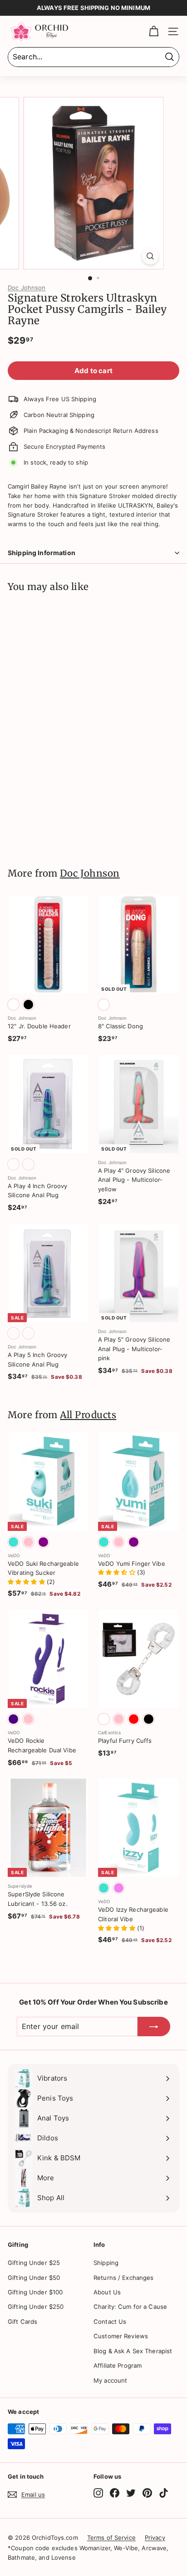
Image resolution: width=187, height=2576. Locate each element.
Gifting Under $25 (34, 2263)
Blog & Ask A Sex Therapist (133, 2351)
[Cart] (154, 31)
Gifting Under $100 (35, 2292)
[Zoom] (150, 256)
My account (110, 2380)
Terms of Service (111, 2538)
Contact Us (110, 2322)
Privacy (155, 2538)
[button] (27, 1582)
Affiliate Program (118, 2365)
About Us (107, 2292)
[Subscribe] (154, 2027)
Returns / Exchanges (123, 2278)
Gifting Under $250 (36, 2307)
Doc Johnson (27, 288)
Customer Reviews (121, 2336)
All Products (88, 1415)
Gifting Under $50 (34, 2278)
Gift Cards (22, 2322)
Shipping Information (42, 553)
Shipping (106, 2263)
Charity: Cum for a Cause (130, 2307)
